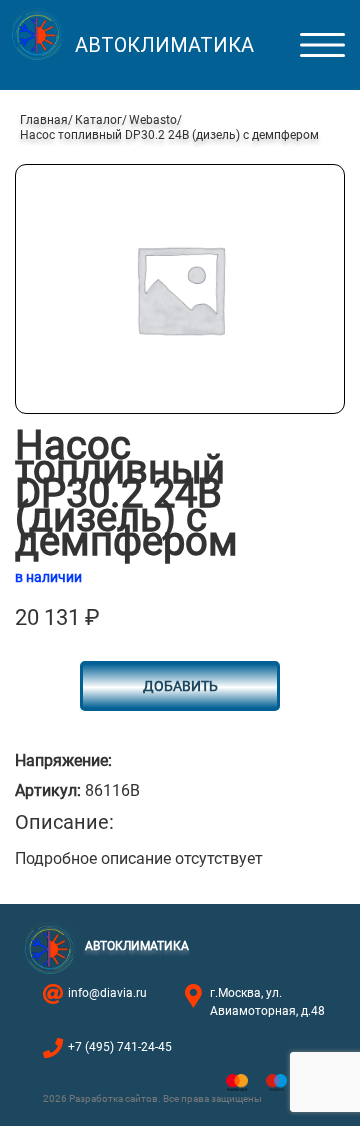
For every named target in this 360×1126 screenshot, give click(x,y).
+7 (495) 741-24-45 (120, 1047)
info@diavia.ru (107, 993)
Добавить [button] (180, 686)
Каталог (98, 120)
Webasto (153, 120)
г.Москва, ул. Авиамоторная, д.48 (267, 1002)
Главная (44, 120)
